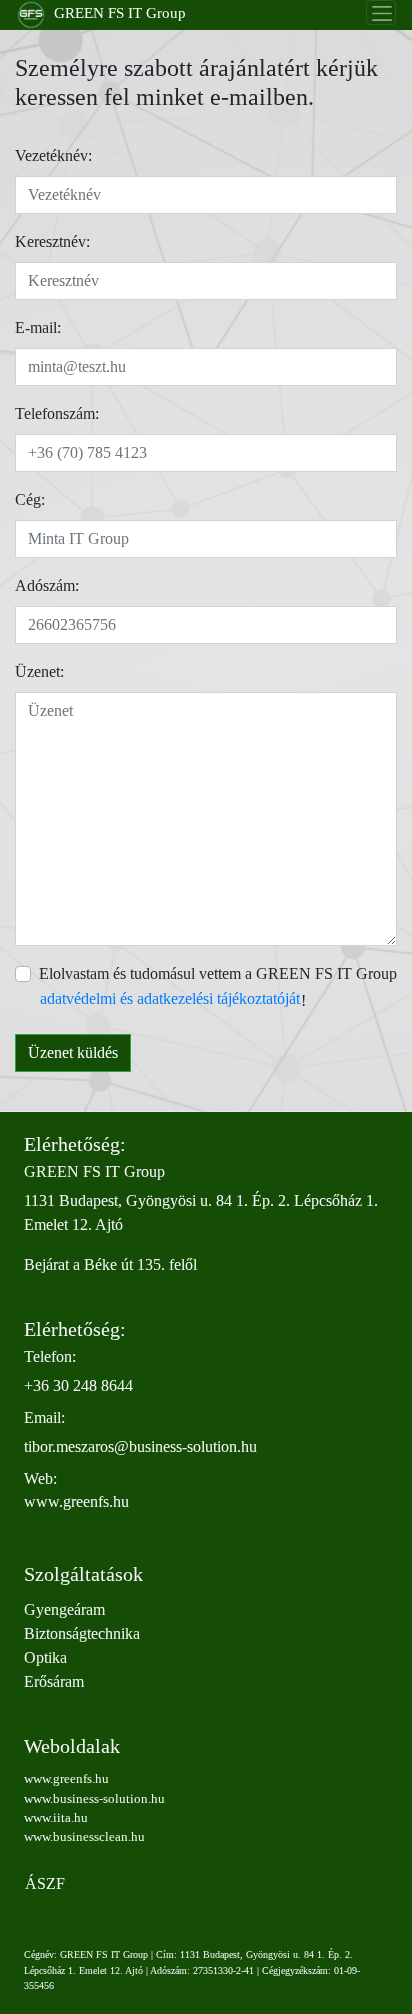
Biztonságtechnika (82, 1633)
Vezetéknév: (53, 155)
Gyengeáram (64, 1609)
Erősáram (54, 1681)
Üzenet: (39, 671)
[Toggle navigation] (381, 12)
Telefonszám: (57, 413)
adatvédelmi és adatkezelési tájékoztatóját (170, 998)
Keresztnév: (52, 241)
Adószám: (47, 585)
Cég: (30, 499)
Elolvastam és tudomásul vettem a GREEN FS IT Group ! (218, 987)
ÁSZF (45, 1883)
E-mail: (38, 327)
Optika (45, 1657)
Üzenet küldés (73, 1052)
